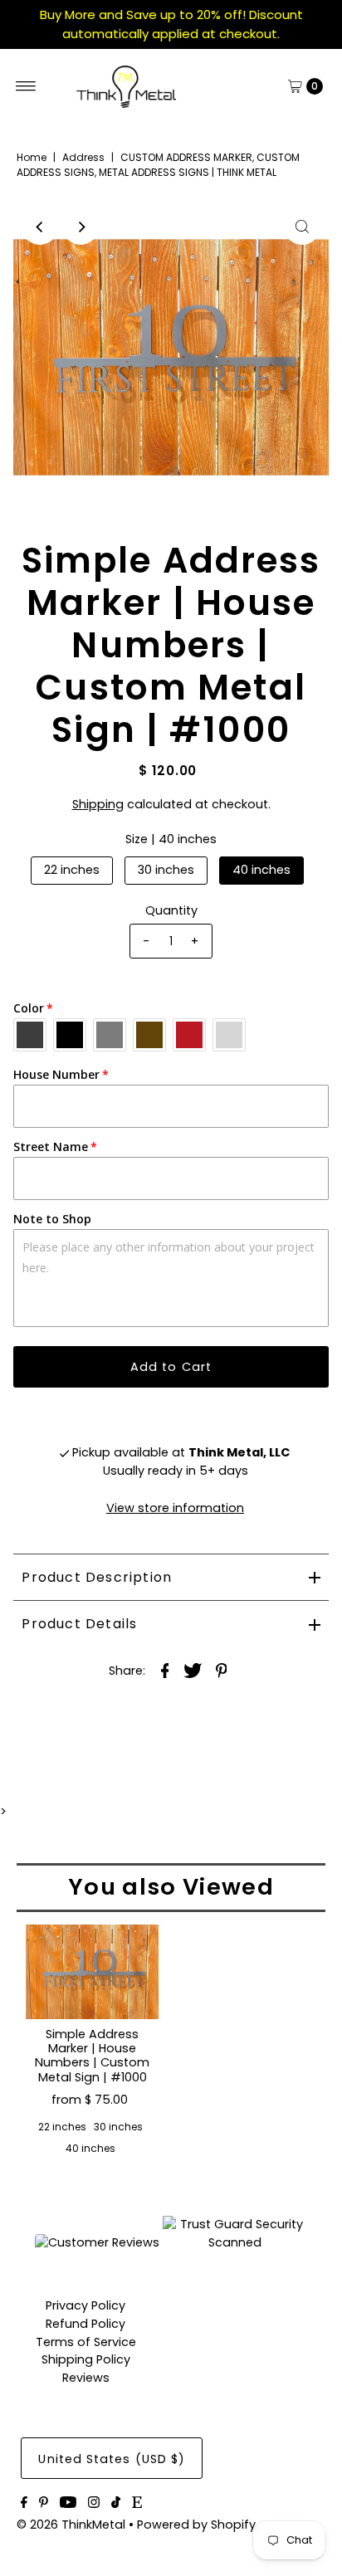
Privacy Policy (85, 2305)
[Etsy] (137, 2504)
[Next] (81, 227)
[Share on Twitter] (193, 1670)
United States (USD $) (112, 2459)
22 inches (72, 870)
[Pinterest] (44, 2504)
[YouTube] (68, 2504)
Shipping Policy (86, 2359)
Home (32, 157)
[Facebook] (24, 2504)
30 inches (166, 870)
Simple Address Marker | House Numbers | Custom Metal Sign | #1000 (92, 2056)
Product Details (79, 1624)
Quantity (171, 910)
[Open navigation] (26, 86)
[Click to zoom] (302, 227)
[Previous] (40, 227)
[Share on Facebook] (165, 1670)
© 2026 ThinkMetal (71, 2525)
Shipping (98, 804)
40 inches (261, 870)
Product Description (97, 1577)
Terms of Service (86, 2342)
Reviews (86, 2378)
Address (83, 157)
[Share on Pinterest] (222, 1670)
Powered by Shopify (196, 2525)
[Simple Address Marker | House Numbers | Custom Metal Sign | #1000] (92, 1972)
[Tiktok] (116, 2504)
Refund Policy (85, 2324)
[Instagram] (94, 2504)
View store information (175, 1508)
